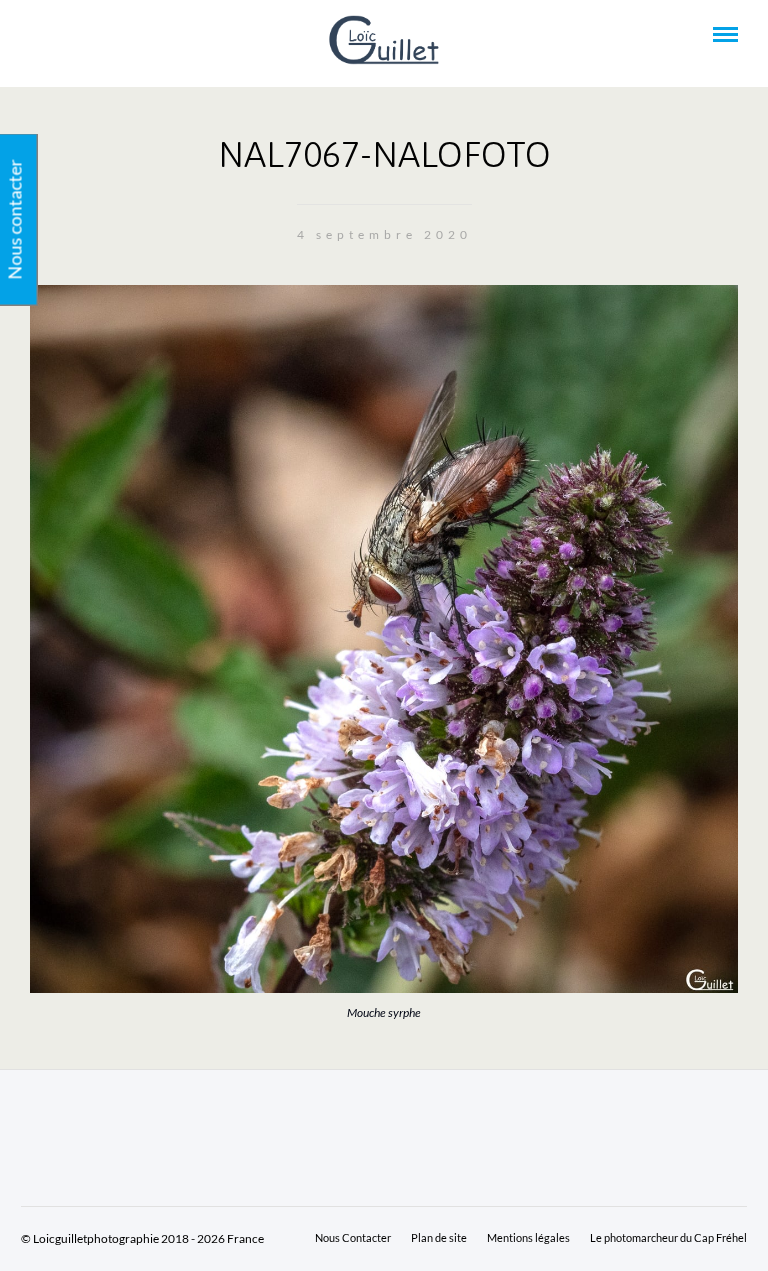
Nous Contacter (353, 1237)
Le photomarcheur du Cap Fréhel (668, 1237)
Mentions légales (528, 1237)
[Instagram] (118, 35)
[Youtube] (64, 35)
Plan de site (439, 1237)
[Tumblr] (91, 35)
